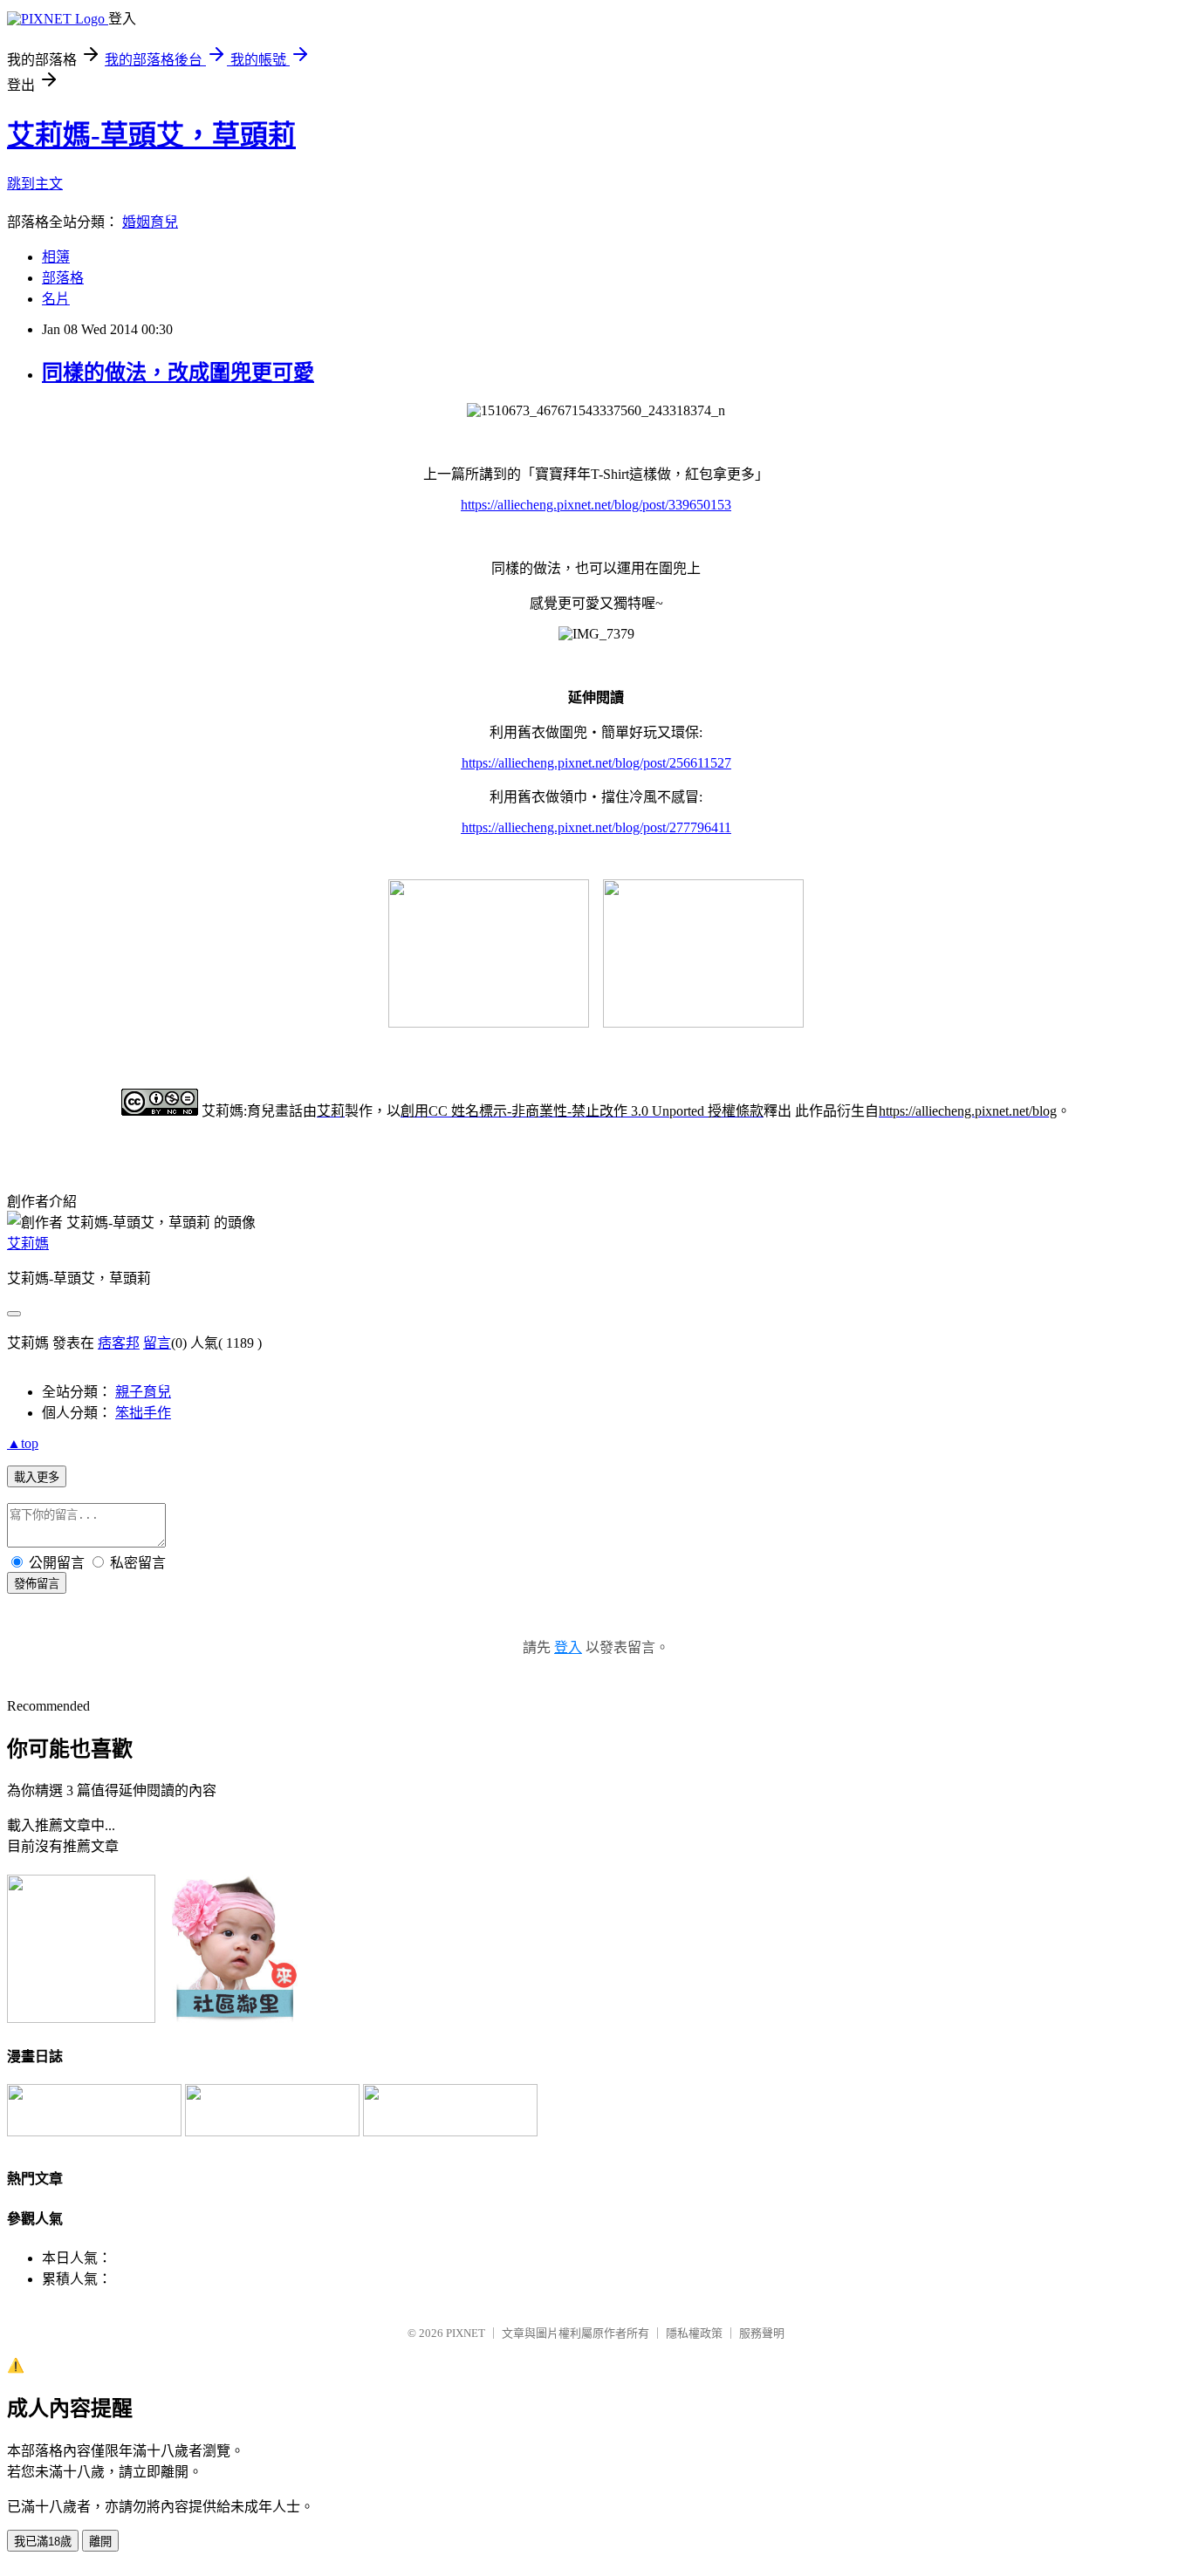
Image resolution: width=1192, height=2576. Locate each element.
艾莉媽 (28, 1244)
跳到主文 (35, 184)
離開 (100, 2542)
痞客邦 (119, 1343)
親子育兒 (143, 1392)
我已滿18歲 (43, 2542)
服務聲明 (762, 2333)
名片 (56, 299)
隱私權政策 (694, 2333)
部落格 (63, 278)
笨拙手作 (143, 1413)
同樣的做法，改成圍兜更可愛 (178, 372)
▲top (23, 1443)
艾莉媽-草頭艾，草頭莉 (151, 135)
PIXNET (466, 2333)
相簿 (56, 257)
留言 (157, 1343)
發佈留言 (37, 1584)
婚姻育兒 (150, 222)
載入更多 (37, 1477)
